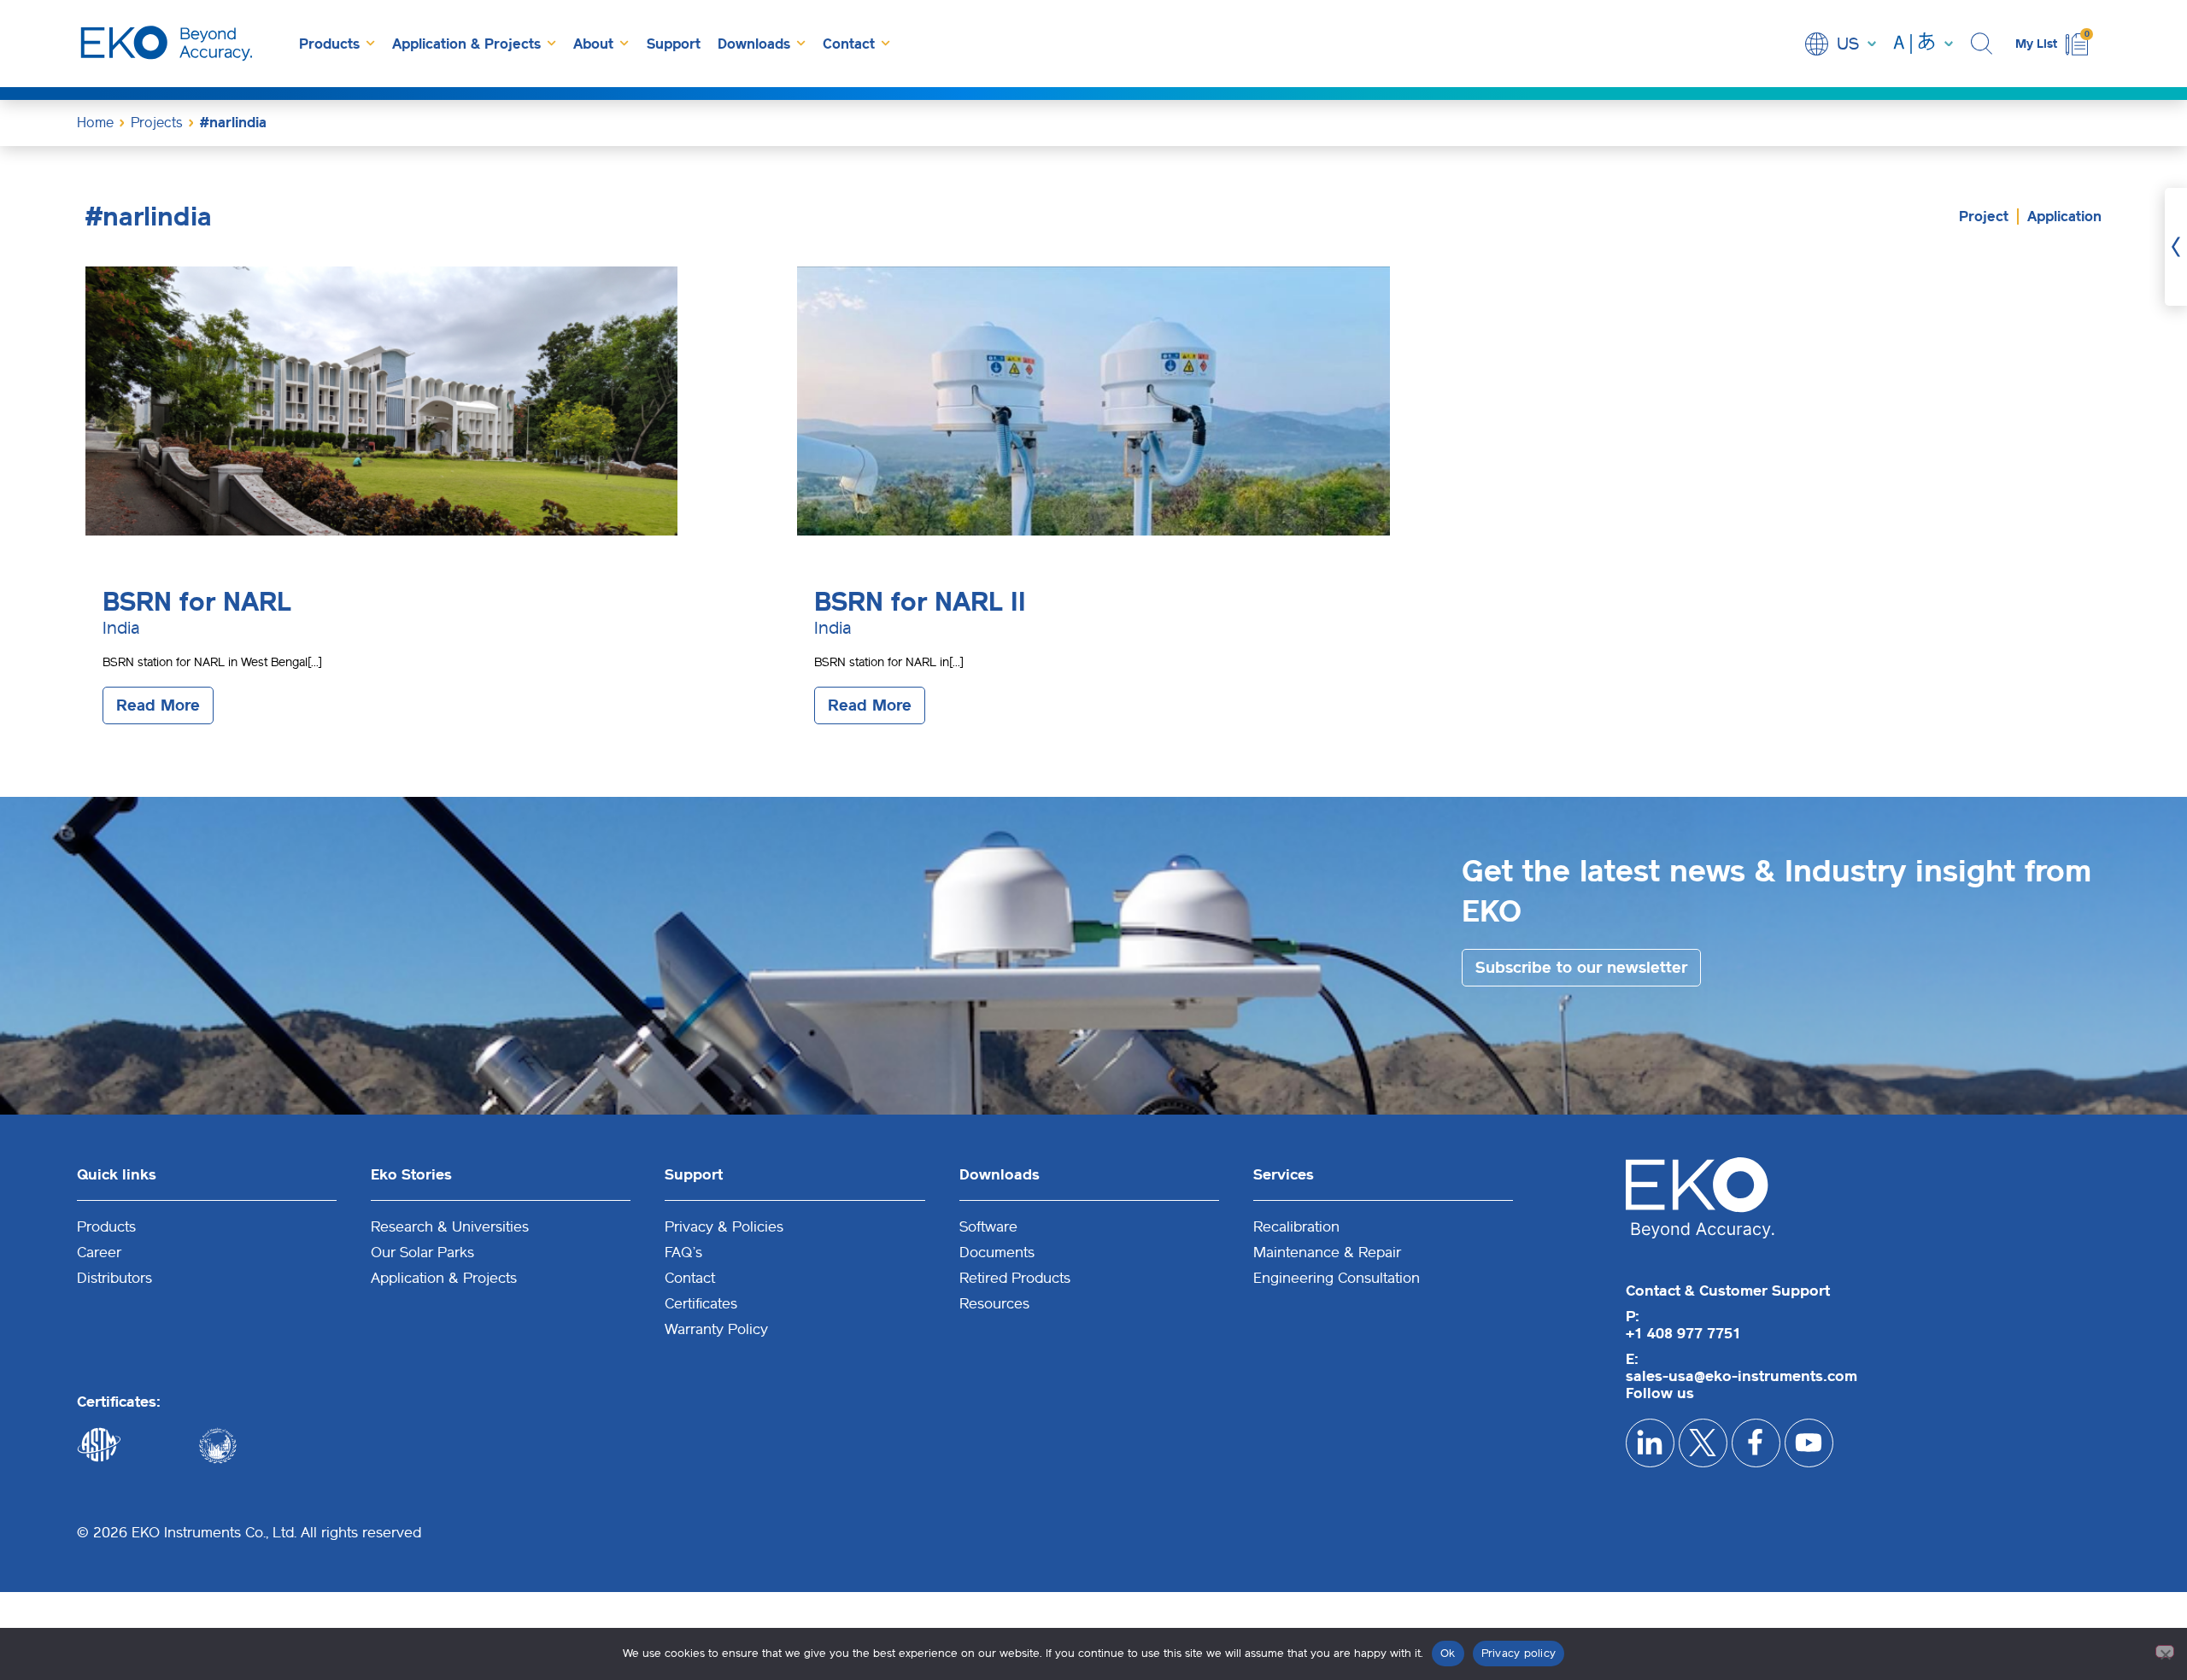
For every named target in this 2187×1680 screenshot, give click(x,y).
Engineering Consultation (1337, 1278)
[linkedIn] (1650, 1443)
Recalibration (1296, 1226)
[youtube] (1809, 1443)
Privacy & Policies (724, 1226)
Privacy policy (1519, 1653)
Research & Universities (450, 1226)
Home (95, 123)
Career (99, 1252)
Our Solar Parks (422, 1252)
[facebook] (1756, 1443)
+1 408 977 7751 (1683, 1333)
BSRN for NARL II (920, 602)
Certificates (701, 1303)
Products (329, 44)
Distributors (114, 1278)
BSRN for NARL (197, 602)
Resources (994, 1303)
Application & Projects (466, 44)
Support (674, 44)
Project (1984, 217)
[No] (2165, 1651)
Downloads (754, 44)
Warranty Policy (716, 1329)
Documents (997, 1252)
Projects (157, 123)
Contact (849, 44)
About (593, 44)
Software (988, 1226)
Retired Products (1015, 1278)
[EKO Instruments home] (167, 44)
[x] (1703, 1443)
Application (2064, 217)
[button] (1984, 44)
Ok (1448, 1653)
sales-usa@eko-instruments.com (1741, 1376)
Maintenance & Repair (1327, 1252)
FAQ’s (683, 1252)
